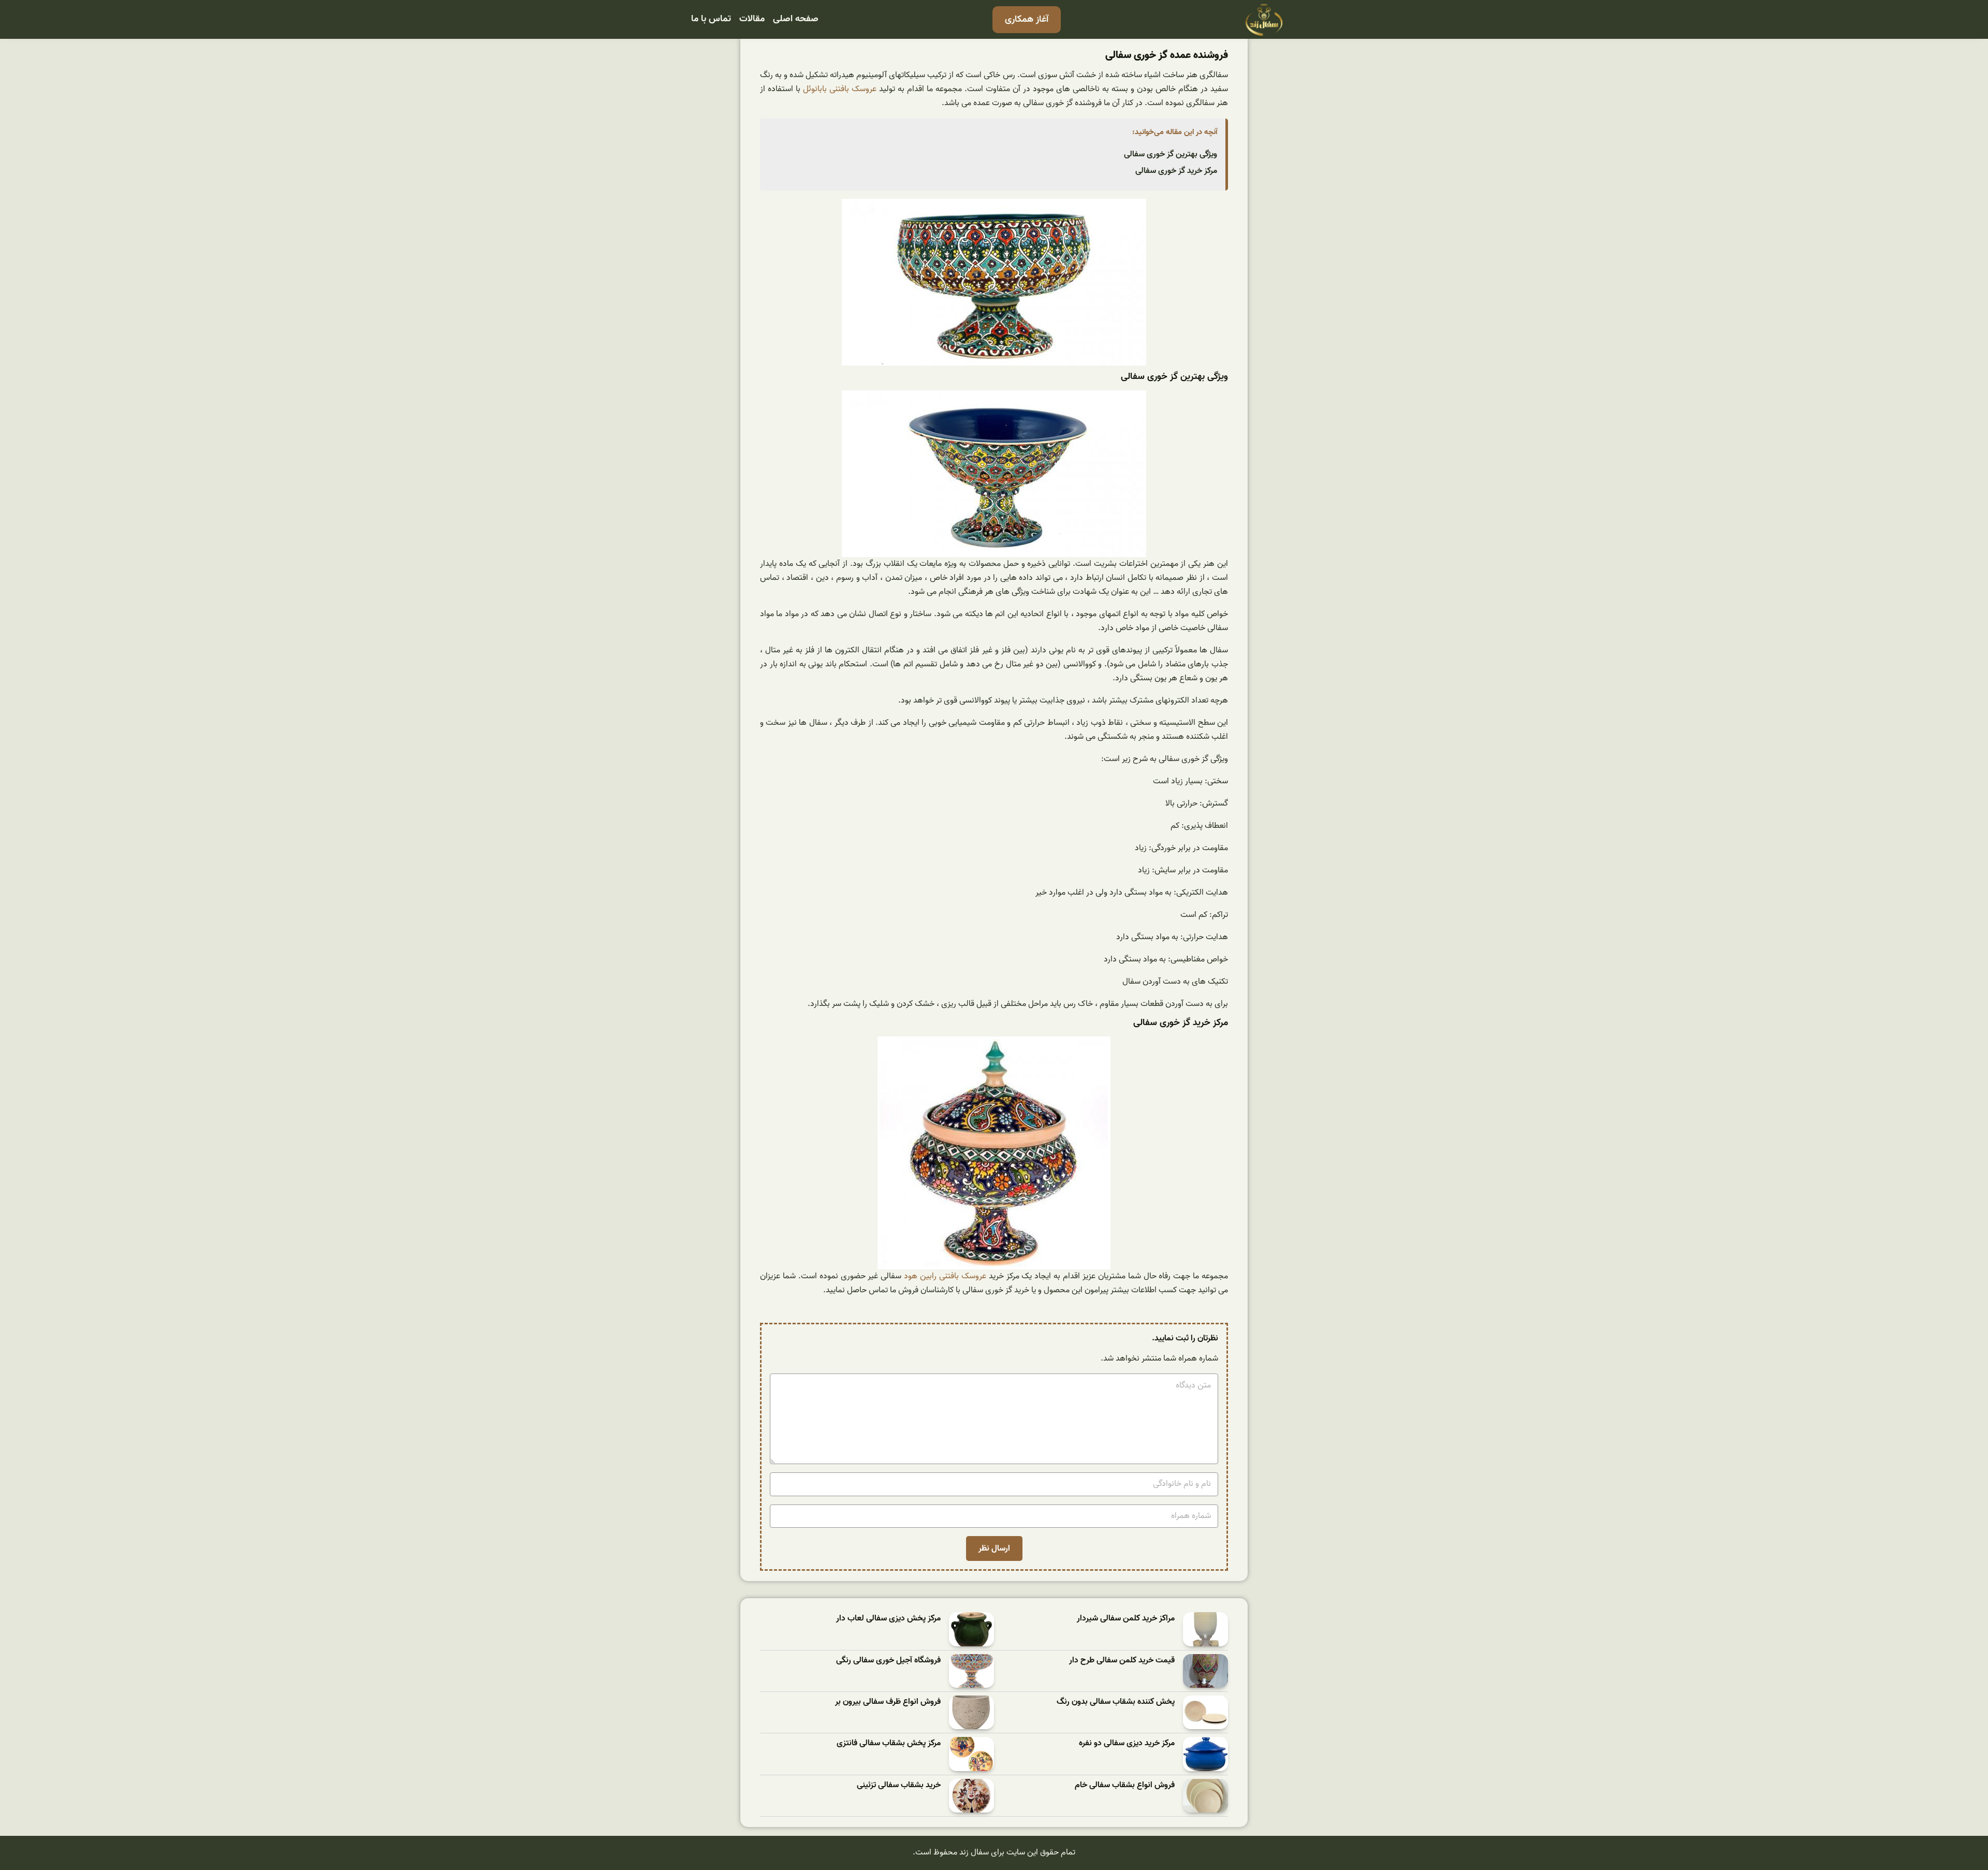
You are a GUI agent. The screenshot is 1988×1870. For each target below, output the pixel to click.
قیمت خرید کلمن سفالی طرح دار (1122, 1661)
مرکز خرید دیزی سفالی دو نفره (1127, 1743)
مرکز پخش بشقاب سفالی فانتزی (889, 1743)
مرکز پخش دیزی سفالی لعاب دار (888, 1619)
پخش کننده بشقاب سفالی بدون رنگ (1116, 1702)
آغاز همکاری (1027, 19)
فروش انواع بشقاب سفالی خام (1125, 1785)
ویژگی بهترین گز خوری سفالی (1171, 154)
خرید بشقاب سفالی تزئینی (899, 1785)
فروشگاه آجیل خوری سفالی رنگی (888, 1661)
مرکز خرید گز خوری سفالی (1176, 171)
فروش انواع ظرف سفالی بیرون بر (888, 1702)
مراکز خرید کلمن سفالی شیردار (1126, 1619)
